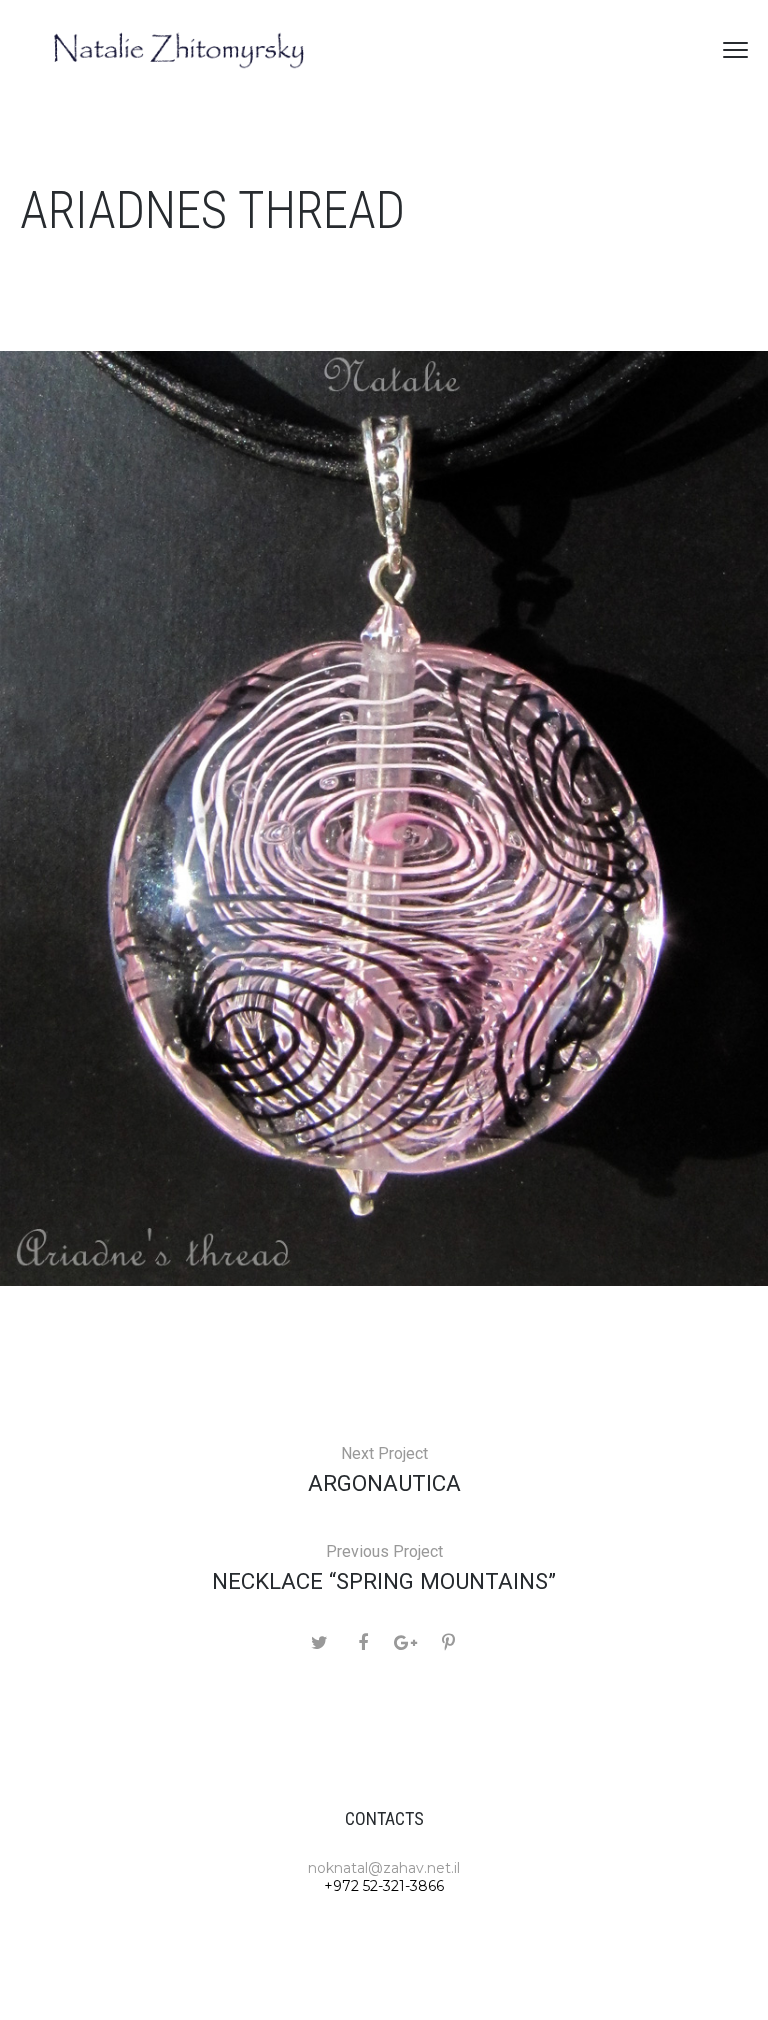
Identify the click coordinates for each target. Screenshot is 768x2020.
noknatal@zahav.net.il (384, 1868)
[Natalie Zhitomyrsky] (180, 50)
